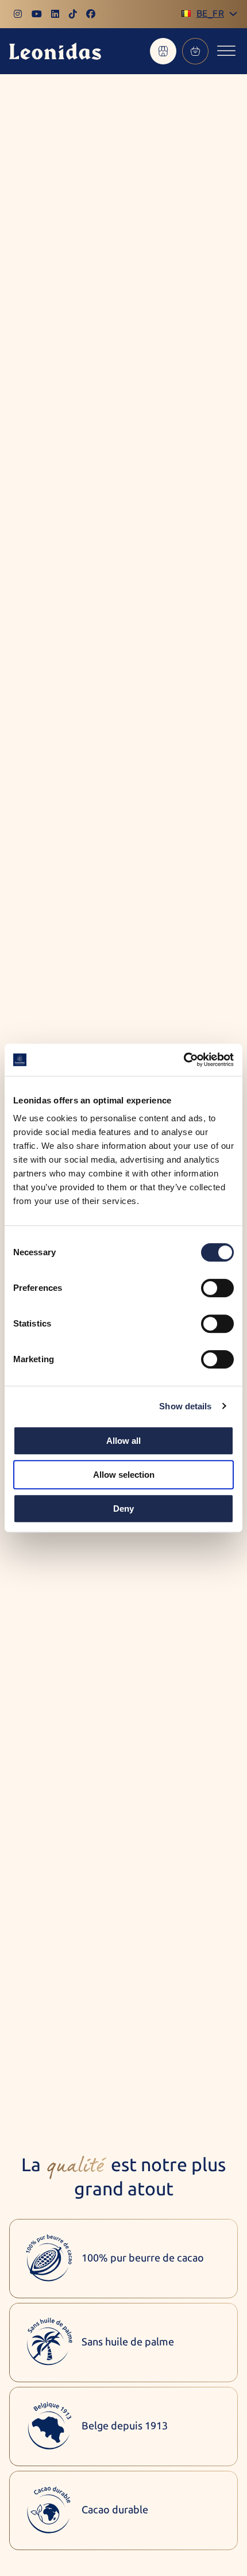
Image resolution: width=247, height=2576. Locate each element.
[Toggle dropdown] (233, 14)
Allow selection (124, 1475)
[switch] (217, 1288)
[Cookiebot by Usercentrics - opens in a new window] (184, 1060)
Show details (185, 1406)
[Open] (226, 51)
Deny (123, 1509)
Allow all (123, 1441)
